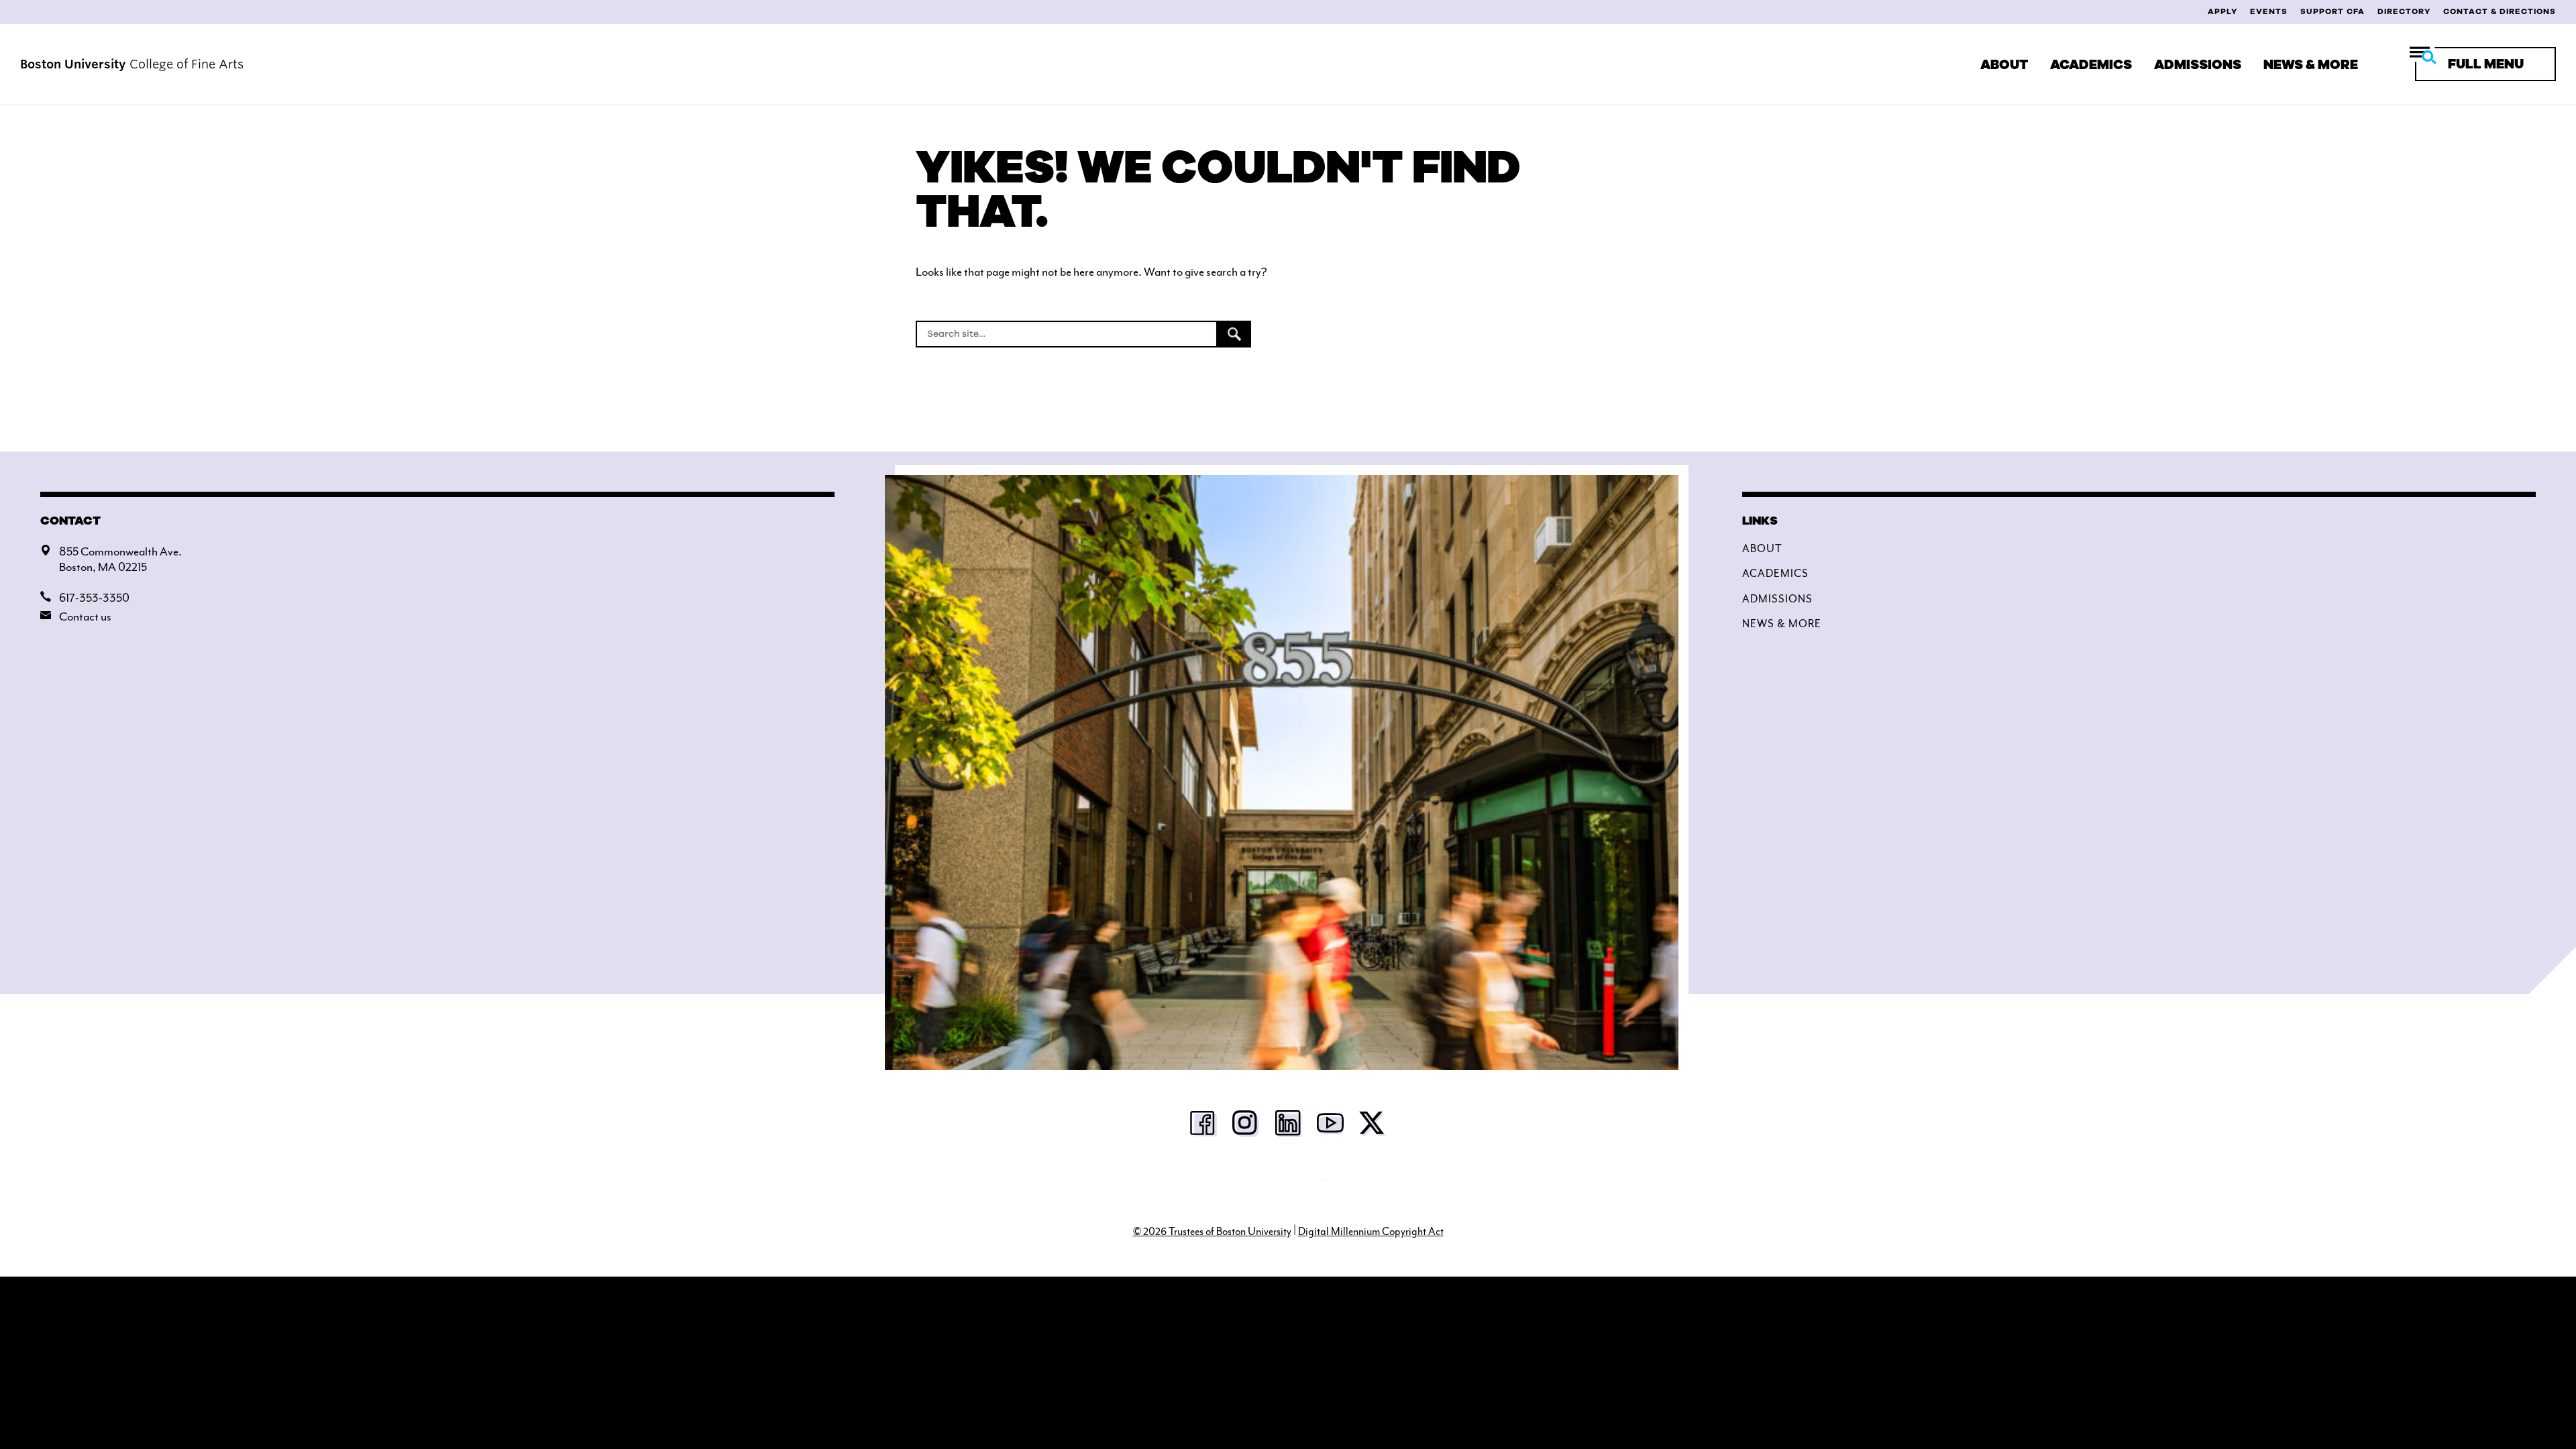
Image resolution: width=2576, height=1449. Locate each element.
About (2004, 65)
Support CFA (2332, 11)
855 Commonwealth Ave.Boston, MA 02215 (120, 559)
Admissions (2198, 65)
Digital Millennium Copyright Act (1371, 1232)
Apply (2222, 11)
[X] (1373, 1127)
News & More (2311, 65)
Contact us (85, 616)
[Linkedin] (1288, 1127)
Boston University (1288, 1187)
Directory (2404, 11)
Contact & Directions (2500, 11)
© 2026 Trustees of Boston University (1212, 1232)
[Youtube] (1330, 1127)
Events (2269, 11)
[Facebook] (1203, 1127)
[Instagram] (1246, 1127)
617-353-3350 (94, 598)
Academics (2091, 65)
